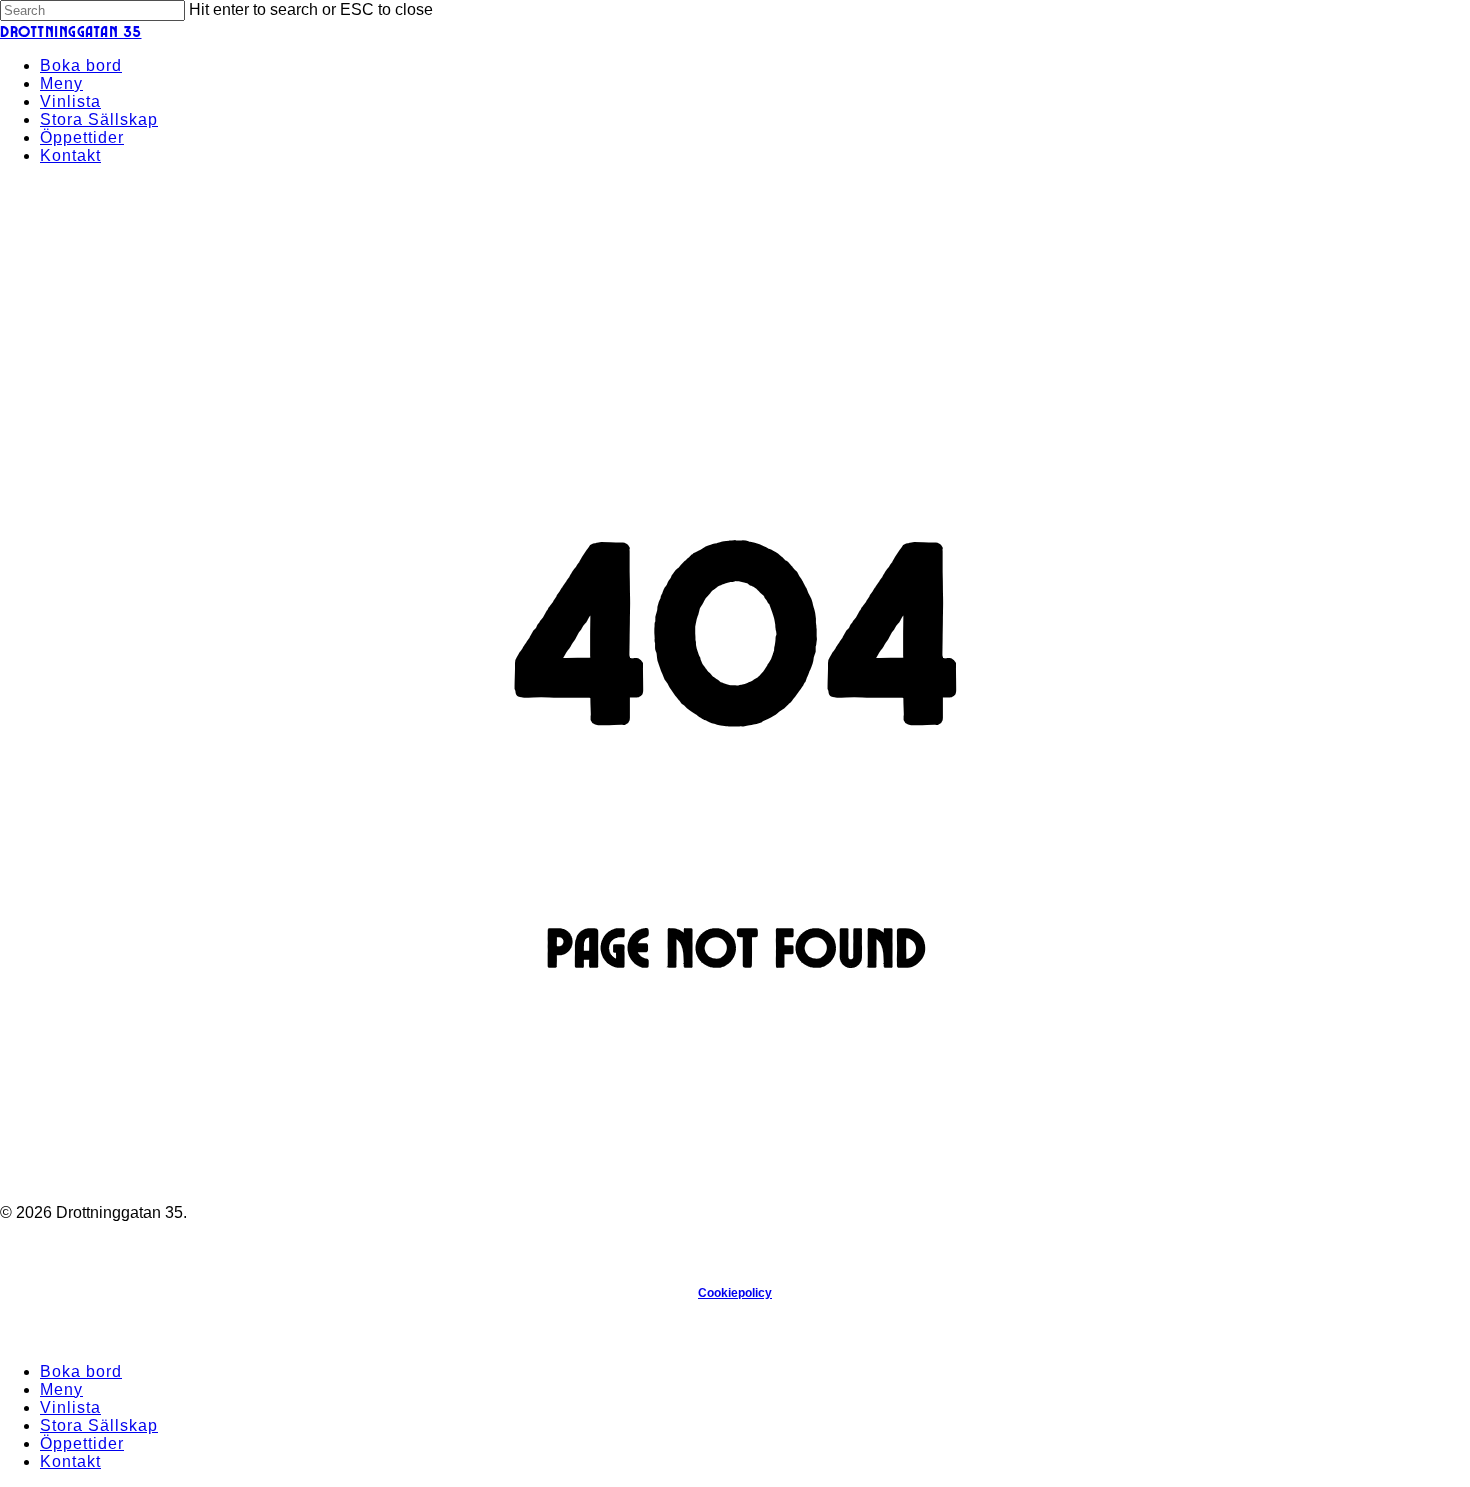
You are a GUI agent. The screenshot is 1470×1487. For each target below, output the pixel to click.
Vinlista (70, 1407)
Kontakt (70, 1461)
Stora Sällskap (99, 1425)
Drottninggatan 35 (71, 30)
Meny (61, 1389)
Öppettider (82, 1443)
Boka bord (81, 1371)
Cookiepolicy (735, 1293)
